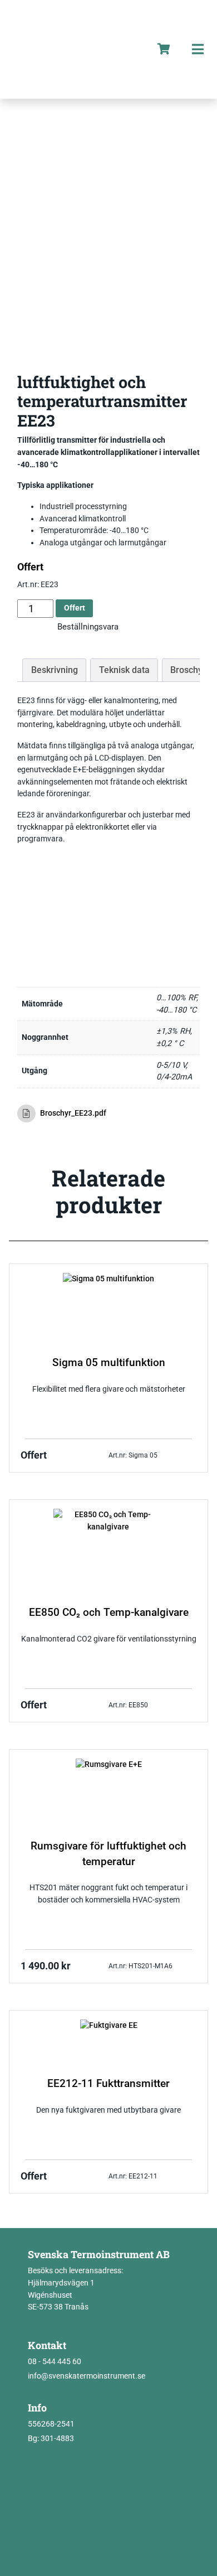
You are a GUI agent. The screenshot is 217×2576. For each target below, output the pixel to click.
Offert (75, 608)
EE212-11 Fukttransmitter (108, 2084)
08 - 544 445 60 (55, 2362)
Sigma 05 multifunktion (109, 1363)
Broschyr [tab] (188, 670)
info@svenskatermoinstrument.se (87, 2376)
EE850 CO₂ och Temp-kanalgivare (109, 1613)
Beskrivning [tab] (55, 670)
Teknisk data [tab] (124, 670)
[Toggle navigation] (198, 49)
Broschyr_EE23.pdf (73, 1113)
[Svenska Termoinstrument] (73, 49)
